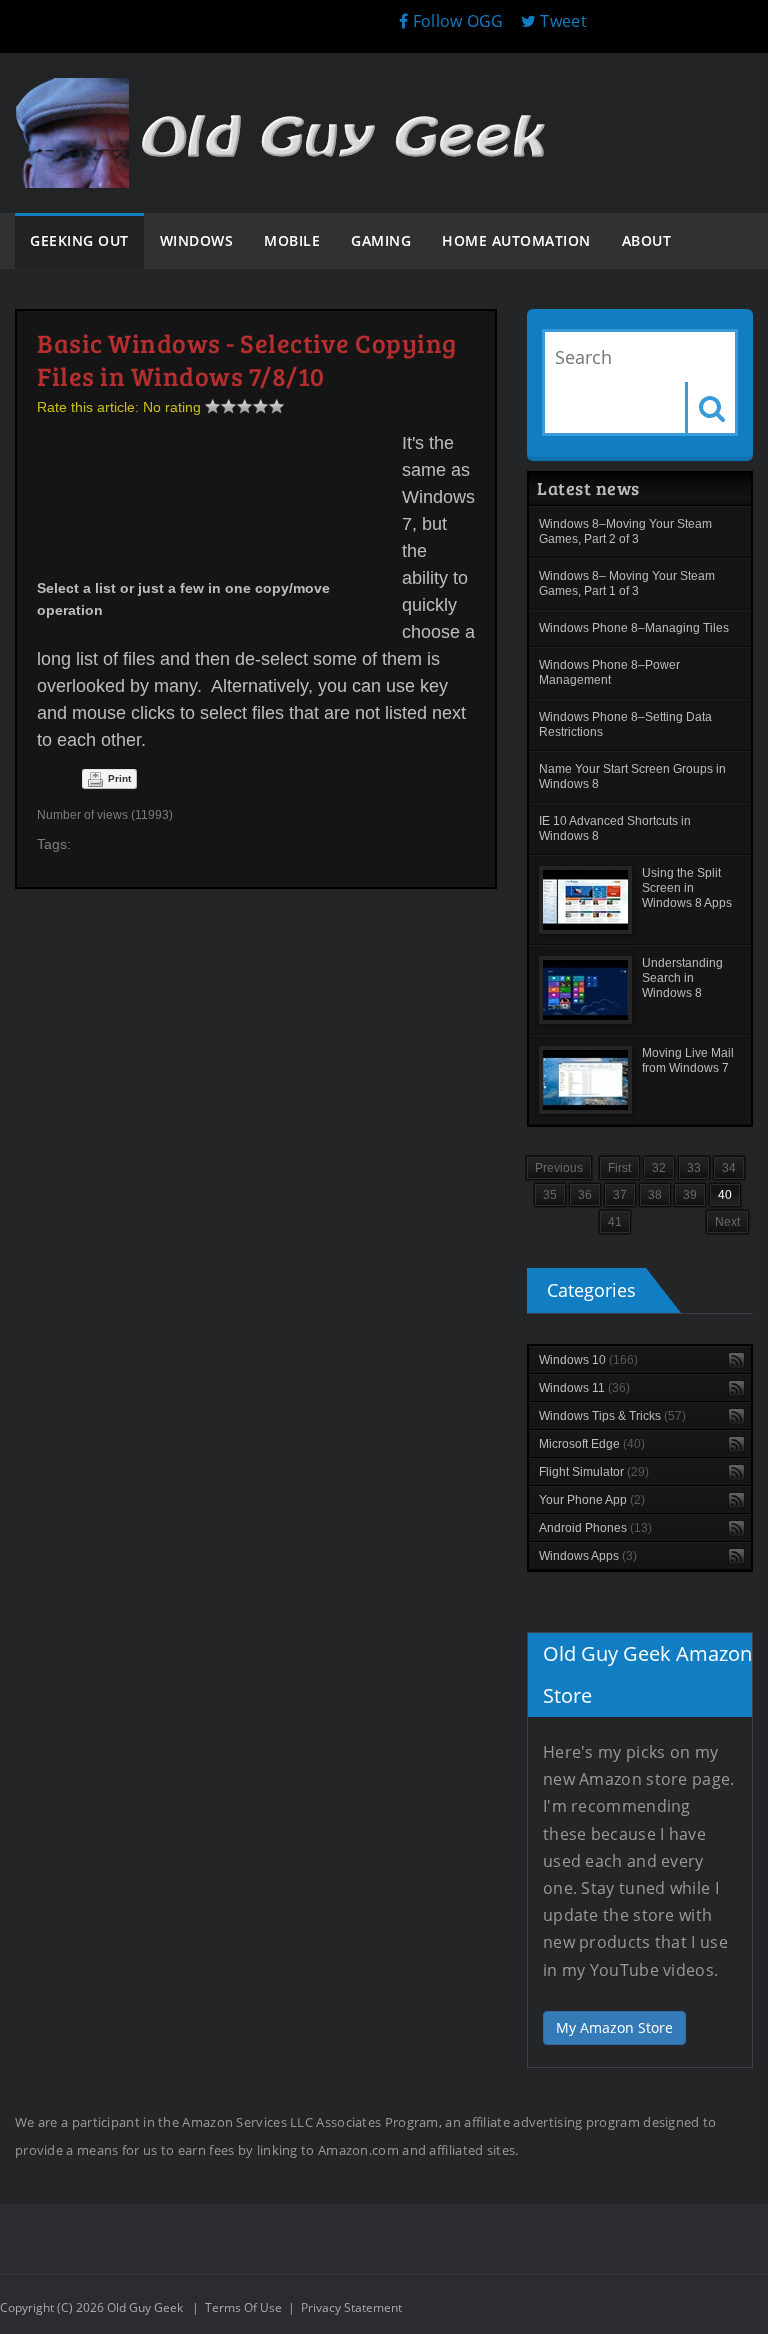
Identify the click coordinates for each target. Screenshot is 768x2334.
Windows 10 (588, 1360)
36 (585, 1195)
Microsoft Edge (592, 1444)
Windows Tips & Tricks (612, 1416)
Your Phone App (592, 1500)
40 (725, 1195)
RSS (736, 1360)
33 (694, 1168)
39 (690, 1195)
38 (655, 1195)
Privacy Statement (351, 2307)
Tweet (561, 21)
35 (550, 1195)
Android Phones (595, 1528)
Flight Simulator (594, 1472)
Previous (559, 1168)
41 (615, 1222)
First (619, 1168)
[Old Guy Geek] (290, 97)
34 (729, 1168)
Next (727, 1222)
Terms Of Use (243, 2307)
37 (620, 1195)
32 (659, 1168)
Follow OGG (455, 21)
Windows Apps (588, 1556)
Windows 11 (584, 1388)
